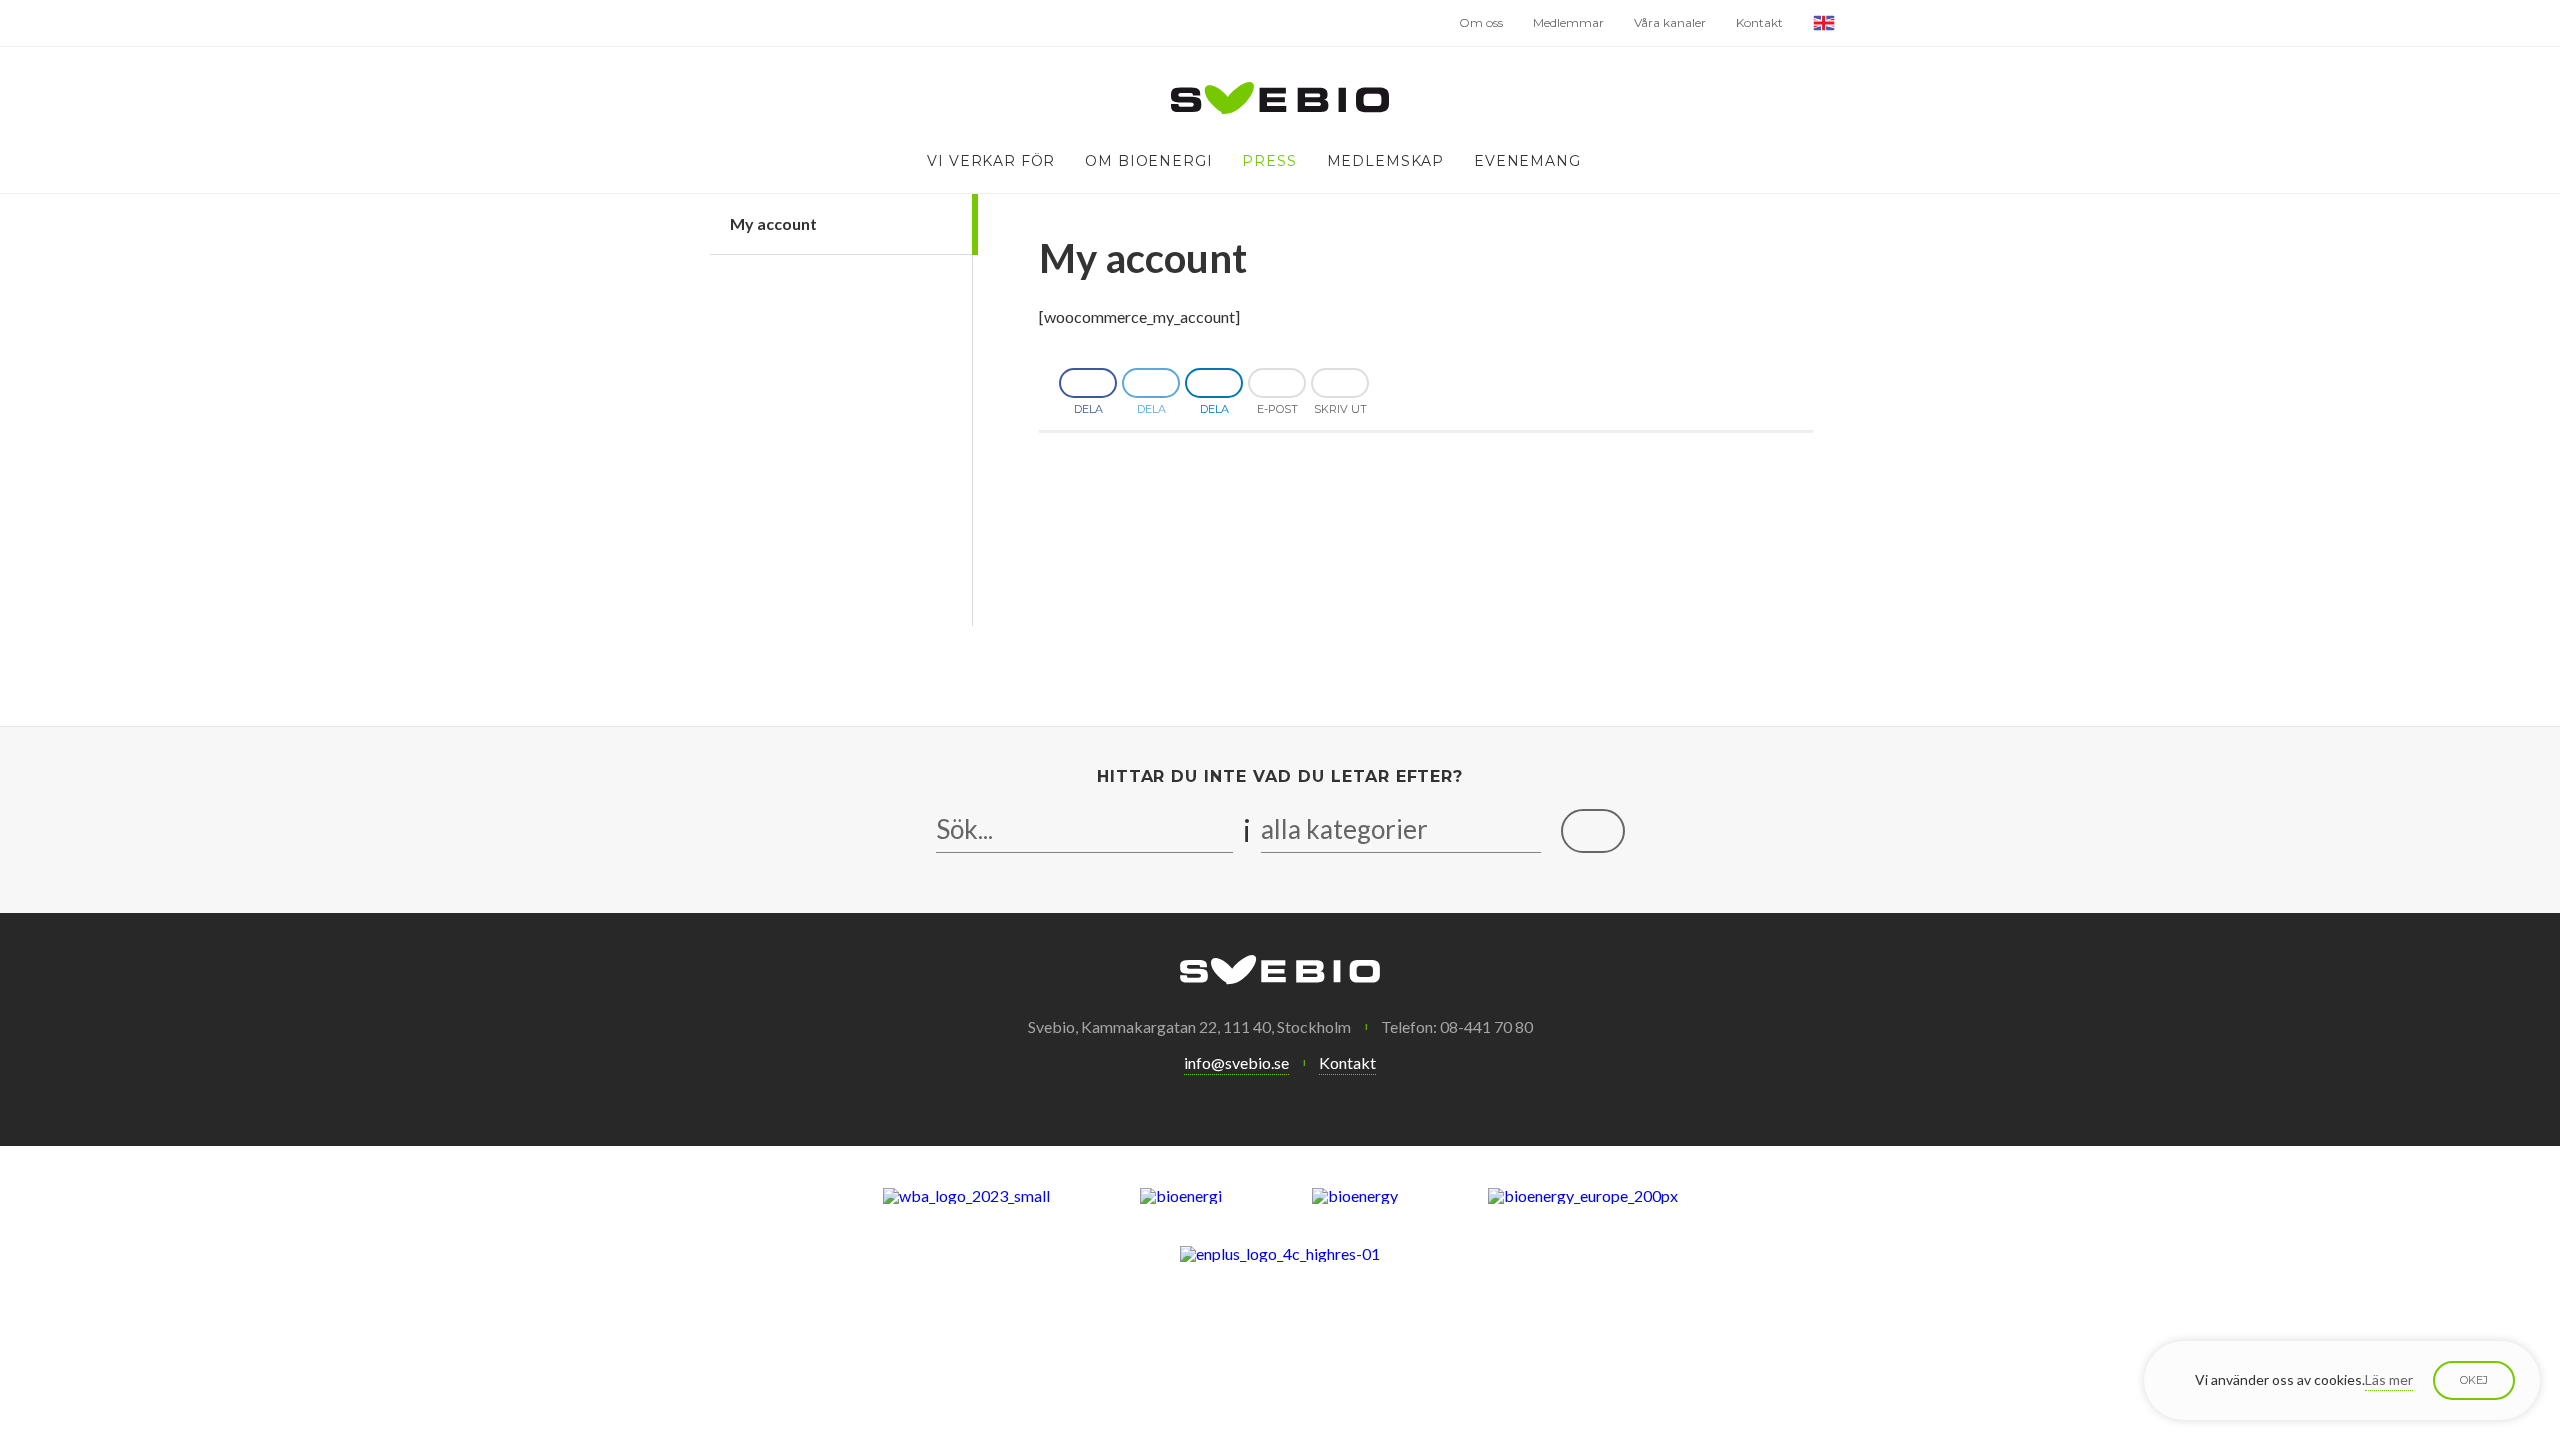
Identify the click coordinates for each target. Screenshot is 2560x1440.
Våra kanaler (1670, 22)
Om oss (1481, 22)
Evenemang (1527, 161)
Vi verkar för (991, 161)
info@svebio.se (1236, 1062)
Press (1269, 161)
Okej (2474, 1380)
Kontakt (1759, 22)
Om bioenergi (1148, 161)
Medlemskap (1385, 161)
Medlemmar (1568, 22)
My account (773, 223)
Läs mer (2389, 1379)
